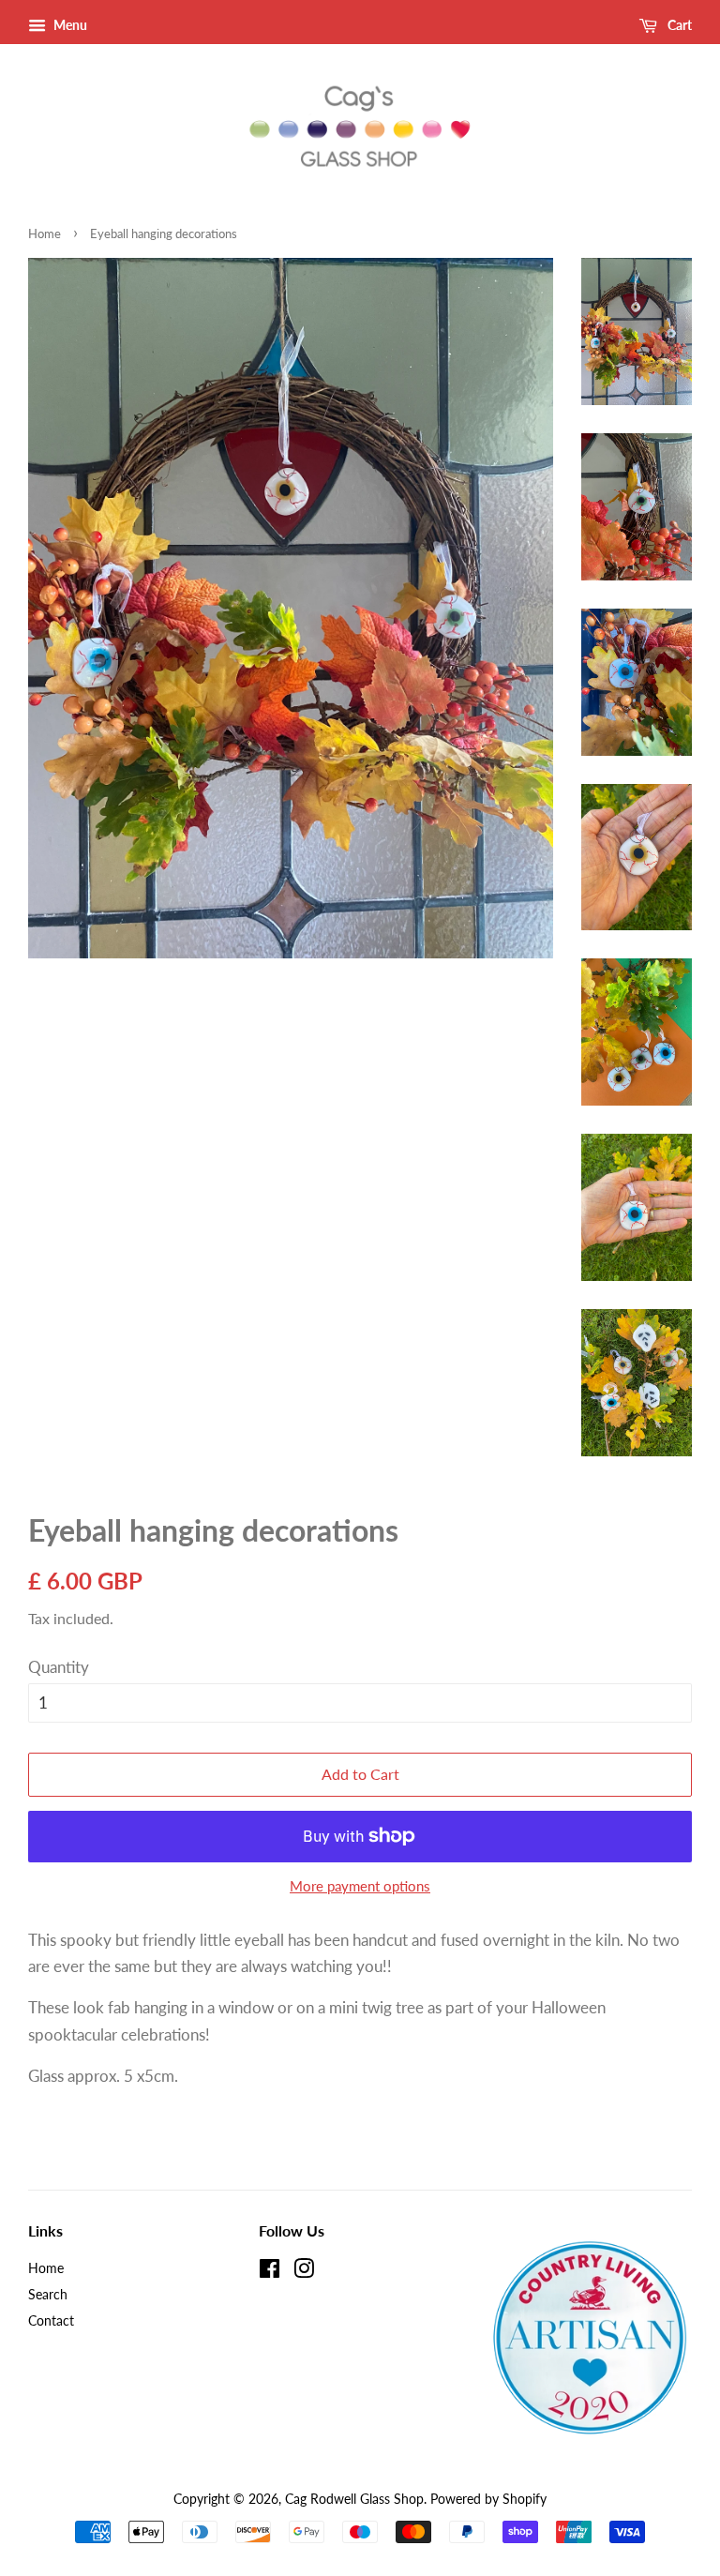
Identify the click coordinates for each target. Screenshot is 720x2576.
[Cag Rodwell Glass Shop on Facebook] (270, 2272)
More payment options (360, 1886)
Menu (69, 25)
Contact (51, 2320)
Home (45, 233)
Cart (678, 25)
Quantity (59, 1667)
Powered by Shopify (488, 2499)
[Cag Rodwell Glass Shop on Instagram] (304, 2272)
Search (48, 2294)
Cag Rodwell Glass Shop (354, 2499)
